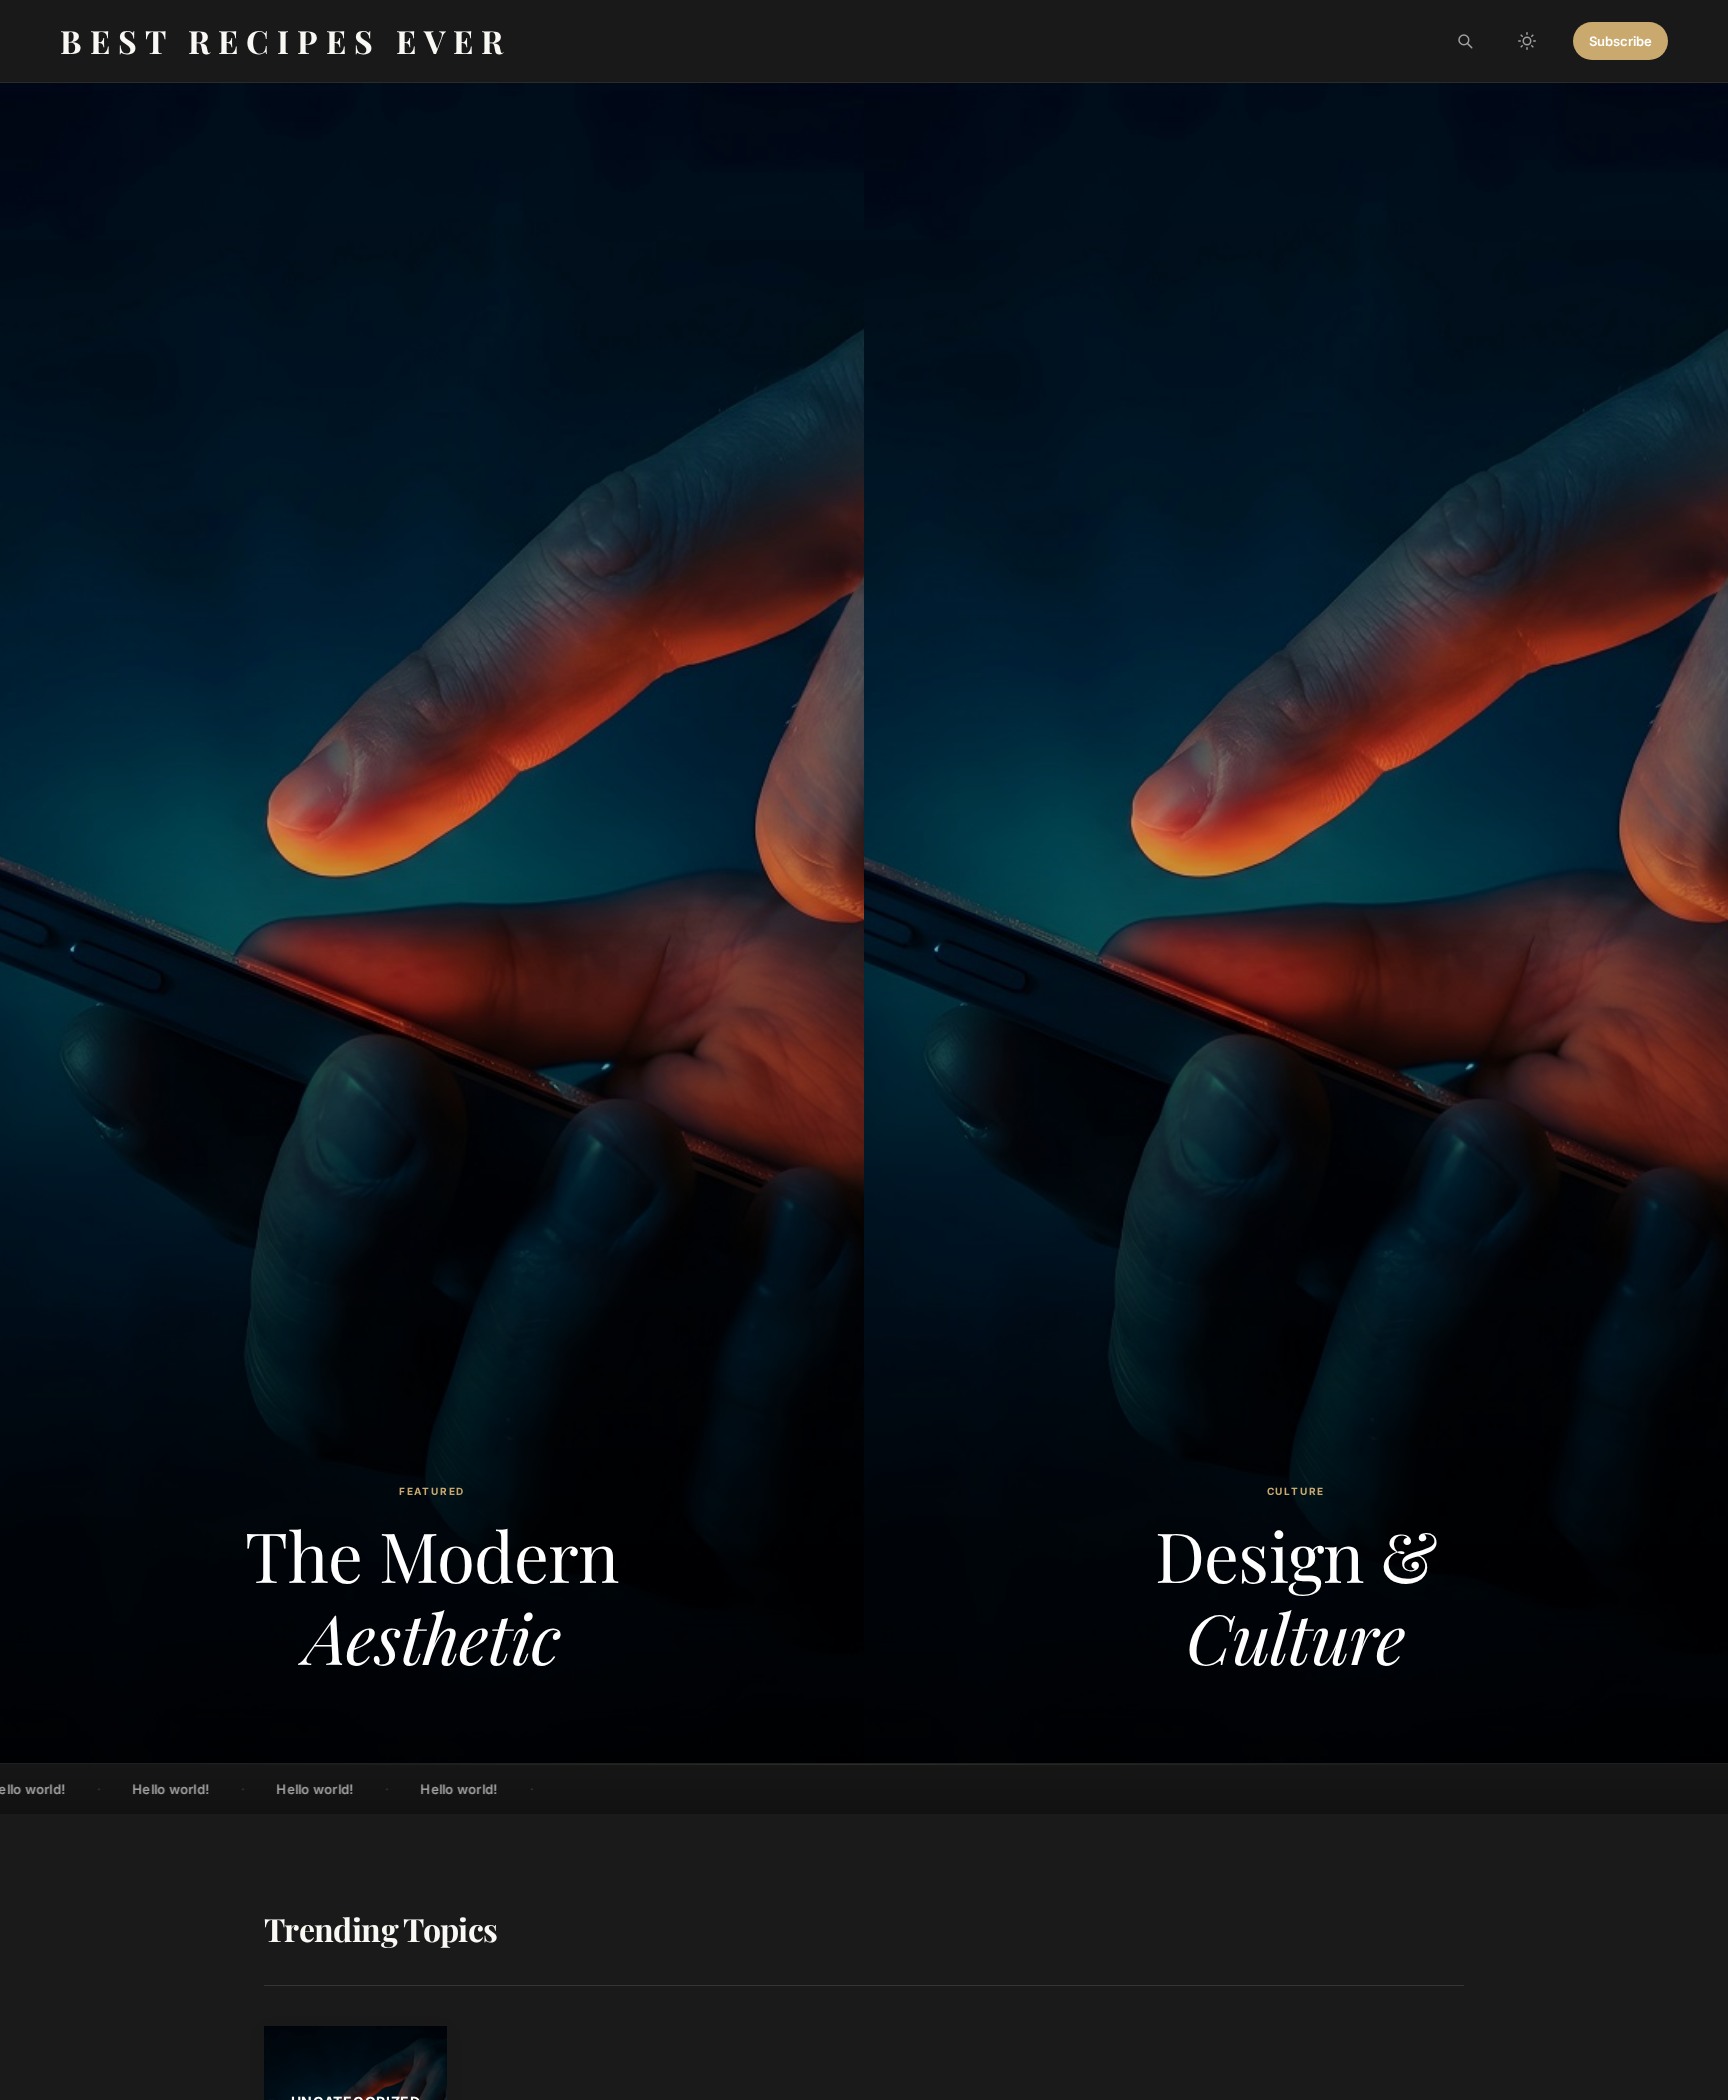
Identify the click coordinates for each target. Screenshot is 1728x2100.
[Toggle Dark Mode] (1527, 41)
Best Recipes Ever (285, 40)
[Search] (1465, 41)
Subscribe (1620, 41)
